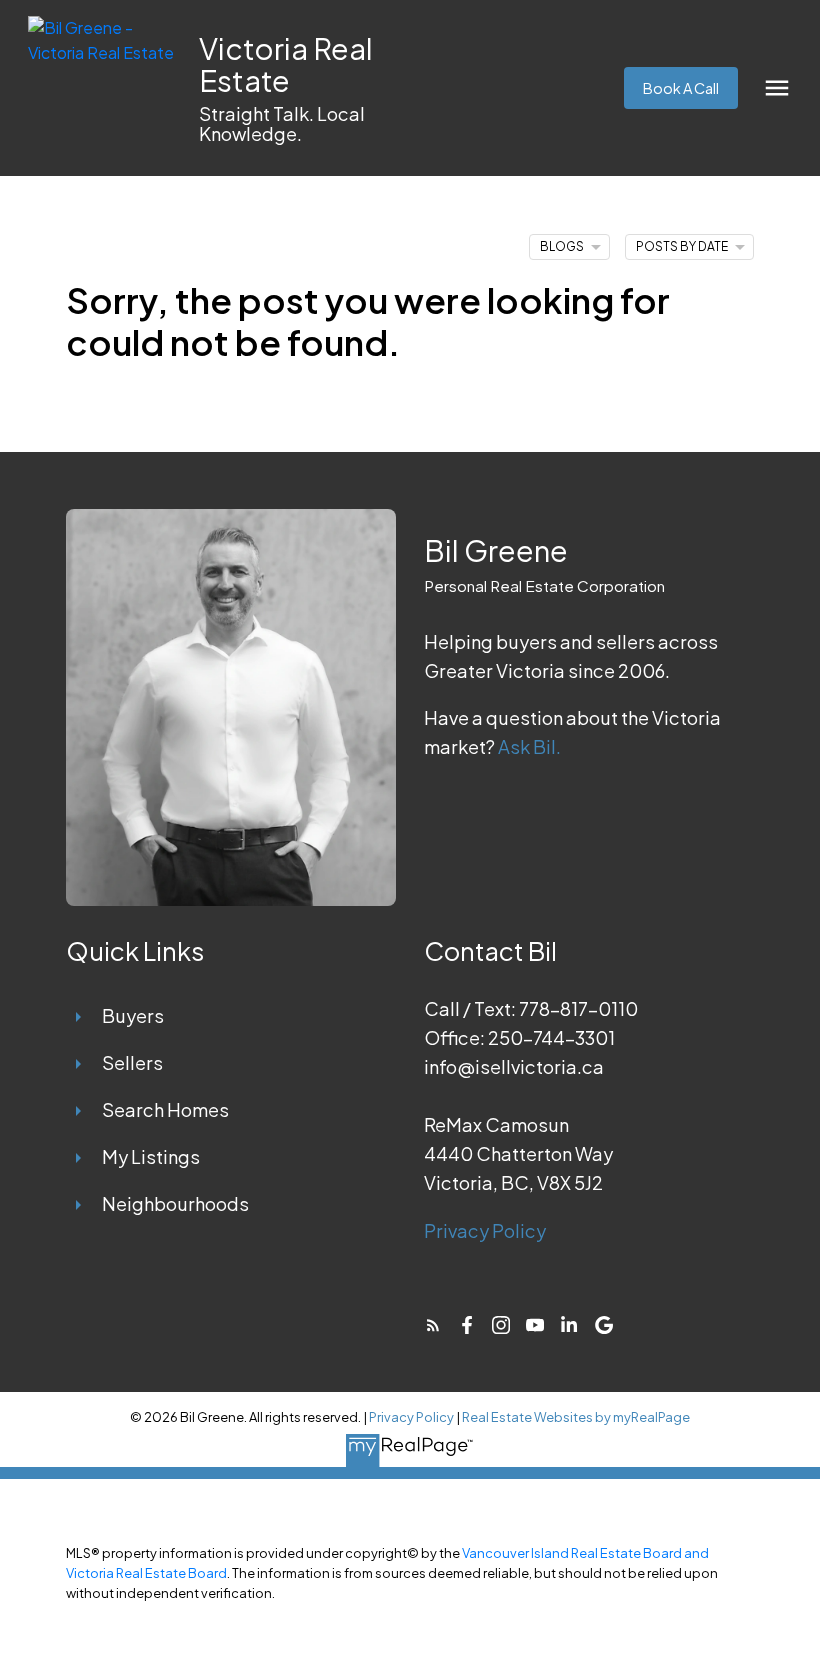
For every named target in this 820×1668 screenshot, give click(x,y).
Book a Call (681, 88)
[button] (681, 88)
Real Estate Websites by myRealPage (576, 1417)
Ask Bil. (529, 746)
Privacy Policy (485, 1230)
